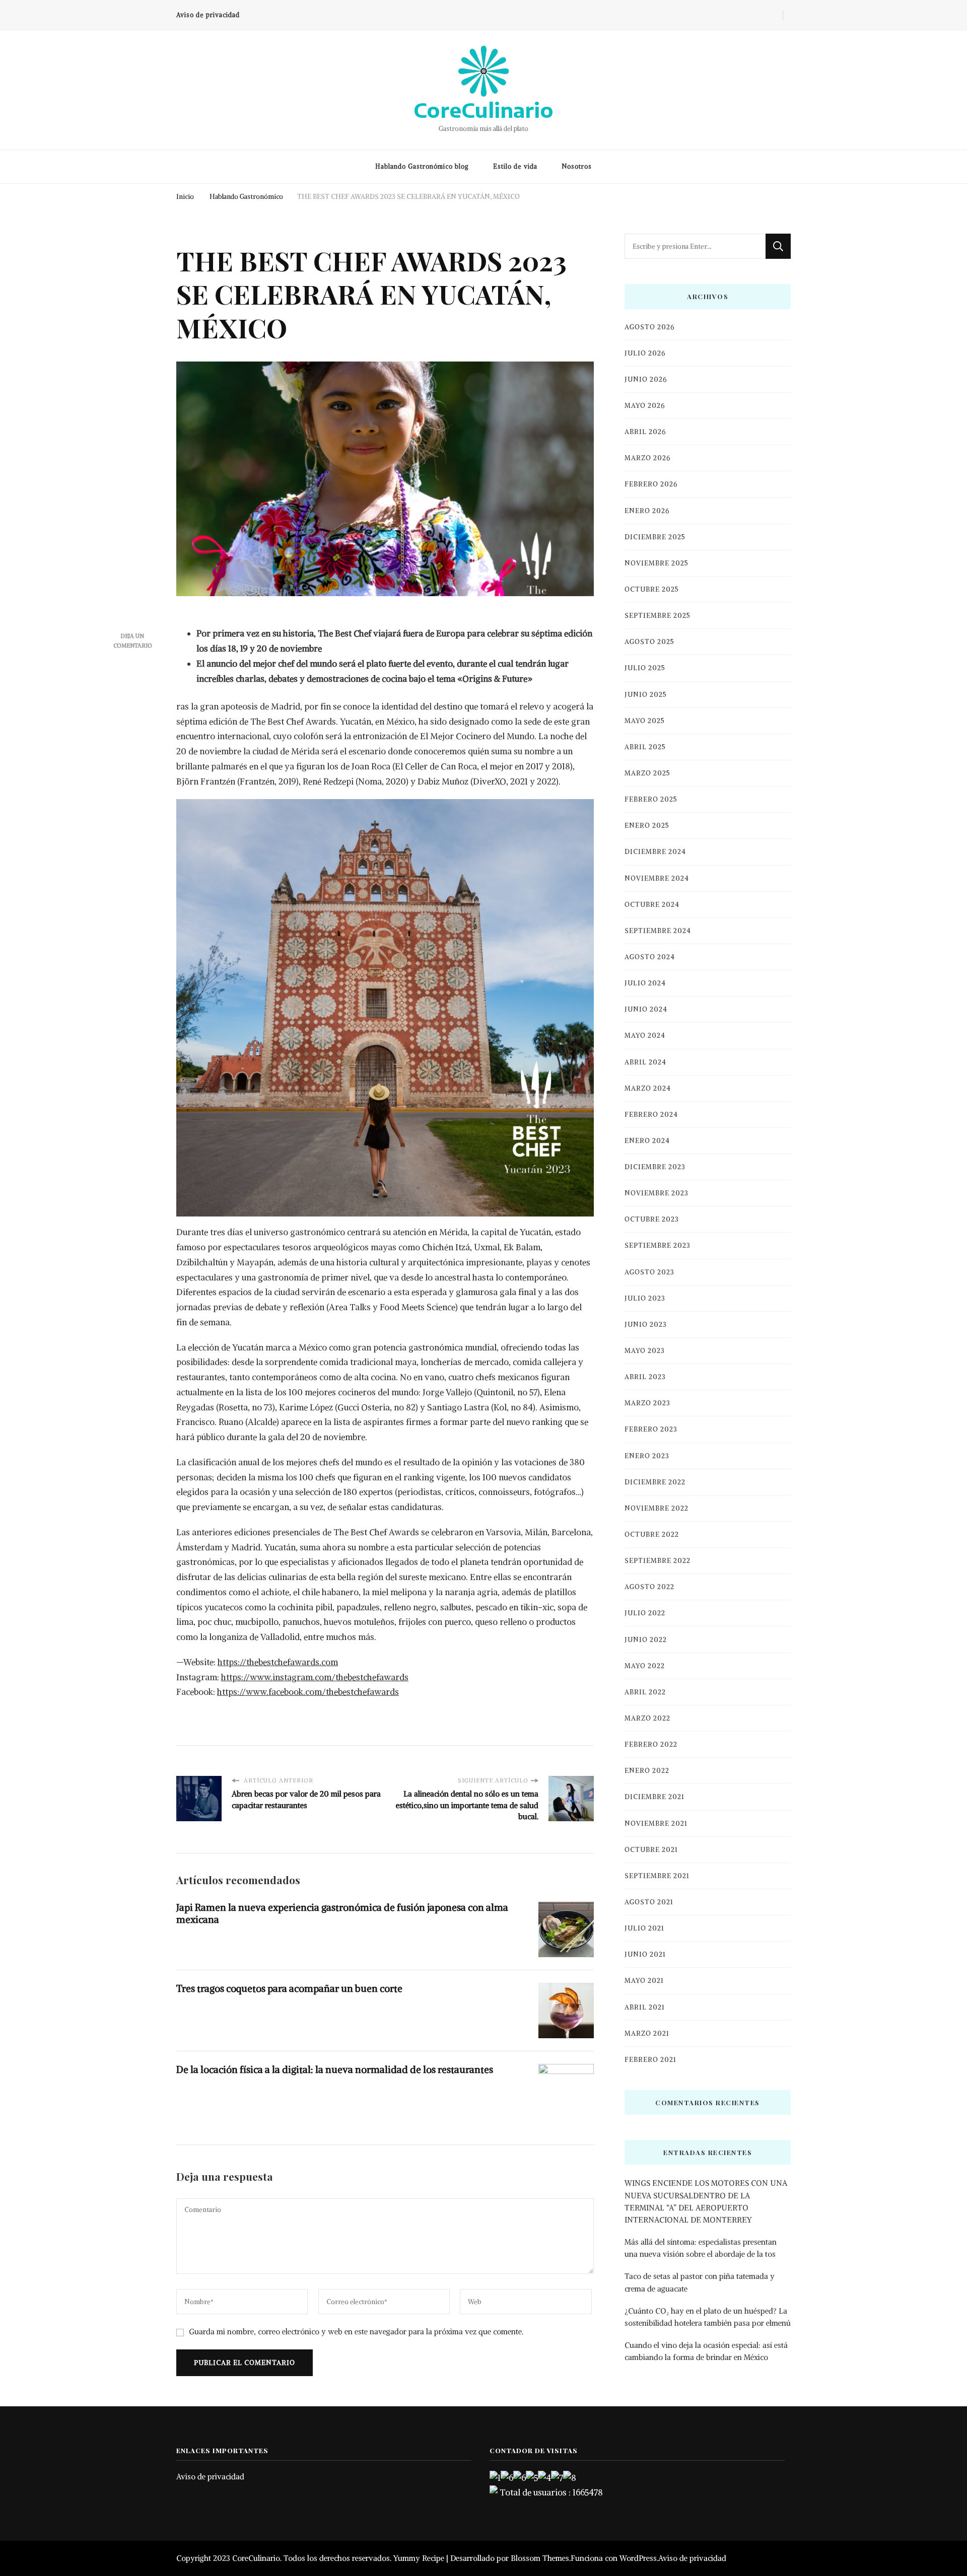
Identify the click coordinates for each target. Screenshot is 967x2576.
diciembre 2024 (655, 852)
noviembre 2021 (656, 1823)
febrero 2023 (651, 1429)
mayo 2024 (645, 1035)
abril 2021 (645, 2007)
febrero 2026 (651, 484)
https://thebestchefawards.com (278, 1662)
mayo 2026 (645, 406)
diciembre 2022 (655, 1482)
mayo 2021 (644, 1981)
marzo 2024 (648, 1088)
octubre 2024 (652, 905)
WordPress (638, 2558)
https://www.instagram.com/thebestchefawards (315, 1677)
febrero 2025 (651, 799)
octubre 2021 (651, 1850)
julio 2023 (645, 1298)
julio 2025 (645, 668)
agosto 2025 (649, 642)
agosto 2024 (650, 957)
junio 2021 (645, 1954)
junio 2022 (646, 1640)
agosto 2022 (649, 1587)
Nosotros (577, 166)
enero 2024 (647, 1141)
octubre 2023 (652, 1219)
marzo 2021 (647, 2033)
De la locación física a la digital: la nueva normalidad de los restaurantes (335, 2069)
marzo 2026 (647, 458)
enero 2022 (647, 1771)
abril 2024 (645, 1062)
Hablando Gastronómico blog (422, 166)
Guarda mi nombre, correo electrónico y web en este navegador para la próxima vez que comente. (356, 2332)
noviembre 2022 (657, 1508)
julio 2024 (645, 983)
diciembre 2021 (654, 1797)
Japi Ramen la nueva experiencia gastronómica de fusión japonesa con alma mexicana (342, 1913)
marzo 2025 (647, 773)
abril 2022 (645, 1692)
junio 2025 (646, 695)
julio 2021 (644, 1928)
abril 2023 (645, 1377)
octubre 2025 (652, 589)
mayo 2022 (645, 1666)
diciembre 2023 (655, 1167)
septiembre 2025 (658, 616)
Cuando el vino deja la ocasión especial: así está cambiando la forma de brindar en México (706, 2351)
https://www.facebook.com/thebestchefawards (308, 1692)
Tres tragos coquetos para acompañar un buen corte (289, 1988)
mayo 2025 (645, 721)
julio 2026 (645, 353)
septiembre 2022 (658, 1561)
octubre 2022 (652, 1534)
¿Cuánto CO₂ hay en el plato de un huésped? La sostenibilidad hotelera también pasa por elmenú (708, 2317)
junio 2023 (646, 1325)
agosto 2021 (649, 1902)
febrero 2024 (651, 1115)
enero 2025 (647, 826)
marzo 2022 (647, 1718)
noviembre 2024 (657, 878)
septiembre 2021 (657, 1876)
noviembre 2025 (657, 563)
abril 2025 (645, 747)
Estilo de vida (515, 166)
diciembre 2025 (655, 537)
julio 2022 (645, 1613)
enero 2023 (647, 1456)
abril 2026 (645, 432)
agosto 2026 (649, 327)
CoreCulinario (483, 110)
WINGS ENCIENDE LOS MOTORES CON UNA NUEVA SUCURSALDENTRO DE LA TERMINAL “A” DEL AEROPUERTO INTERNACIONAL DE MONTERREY (706, 2201)
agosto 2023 (649, 1272)
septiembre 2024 (658, 931)
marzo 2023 (647, 1403)
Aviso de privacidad (208, 15)
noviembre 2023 (657, 1193)
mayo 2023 (645, 1351)
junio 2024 (646, 1009)
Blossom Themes (540, 2558)
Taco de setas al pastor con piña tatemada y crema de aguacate (700, 2282)
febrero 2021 (650, 2060)
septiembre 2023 (658, 1245)
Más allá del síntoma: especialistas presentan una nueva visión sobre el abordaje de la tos (701, 2248)
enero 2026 (647, 511)
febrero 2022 (651, 1744)
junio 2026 (646, 379)
